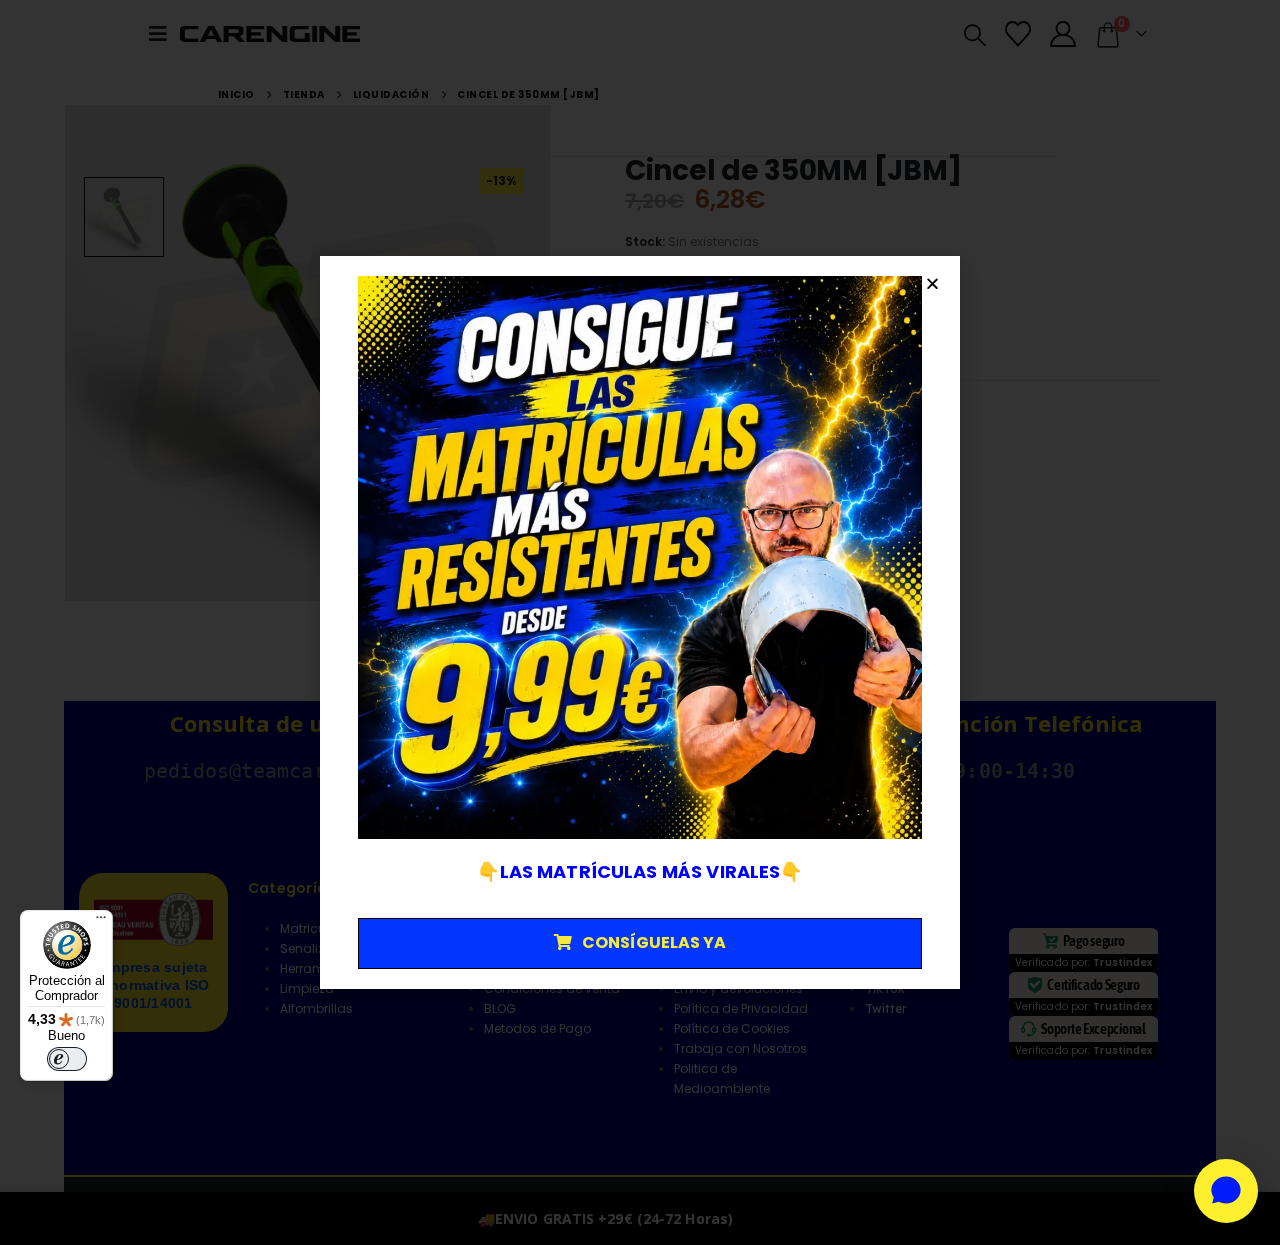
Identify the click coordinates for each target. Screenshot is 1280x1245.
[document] (640, 622)
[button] (932, 283)
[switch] (67, 1059)
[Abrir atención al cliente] (1226, 1191)
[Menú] (101, 922)
